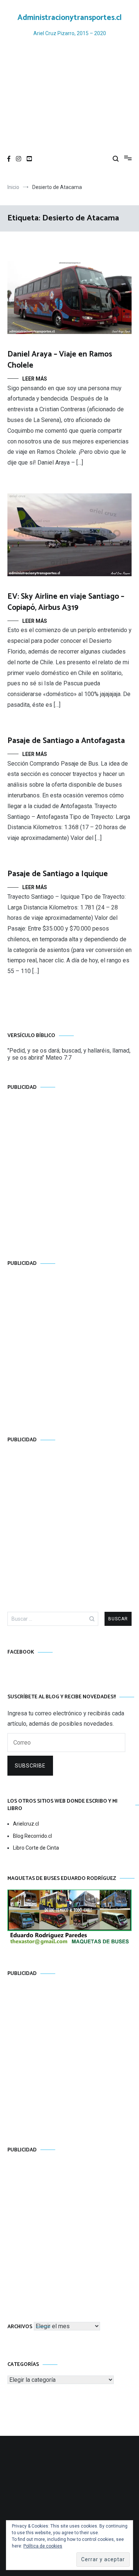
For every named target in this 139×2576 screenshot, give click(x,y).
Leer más (35, 379)
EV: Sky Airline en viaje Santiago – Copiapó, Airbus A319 (66, 602)
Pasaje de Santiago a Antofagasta (66, 741)
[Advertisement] (69, 96)
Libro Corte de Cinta (36, 1848)
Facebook (21, 1652)
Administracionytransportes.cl (69, 18)
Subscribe (30, 1766)
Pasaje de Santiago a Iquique (58, 874)
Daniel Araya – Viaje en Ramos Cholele (60, 360)
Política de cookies (43, 2546)
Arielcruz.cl (26, 1824)
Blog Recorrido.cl (32, 1836)
